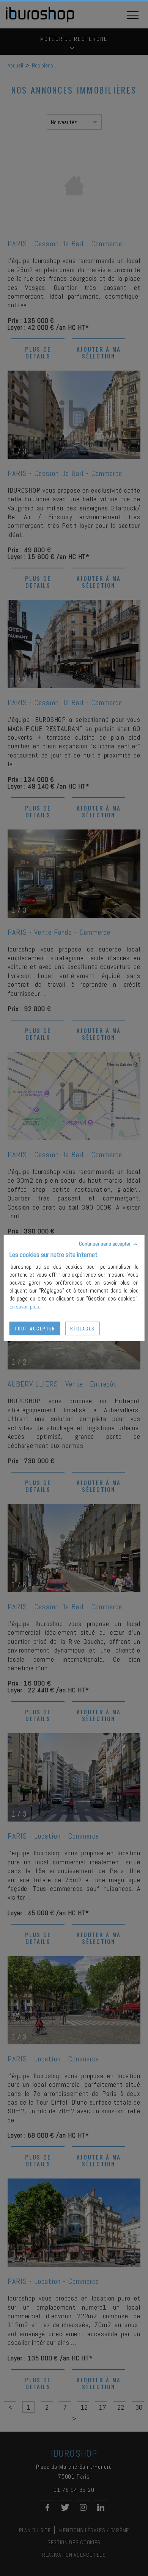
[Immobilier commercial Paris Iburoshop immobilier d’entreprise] (40, 21)
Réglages (83, 1328)
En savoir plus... (26, 1307)
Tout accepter (35, 1328)
